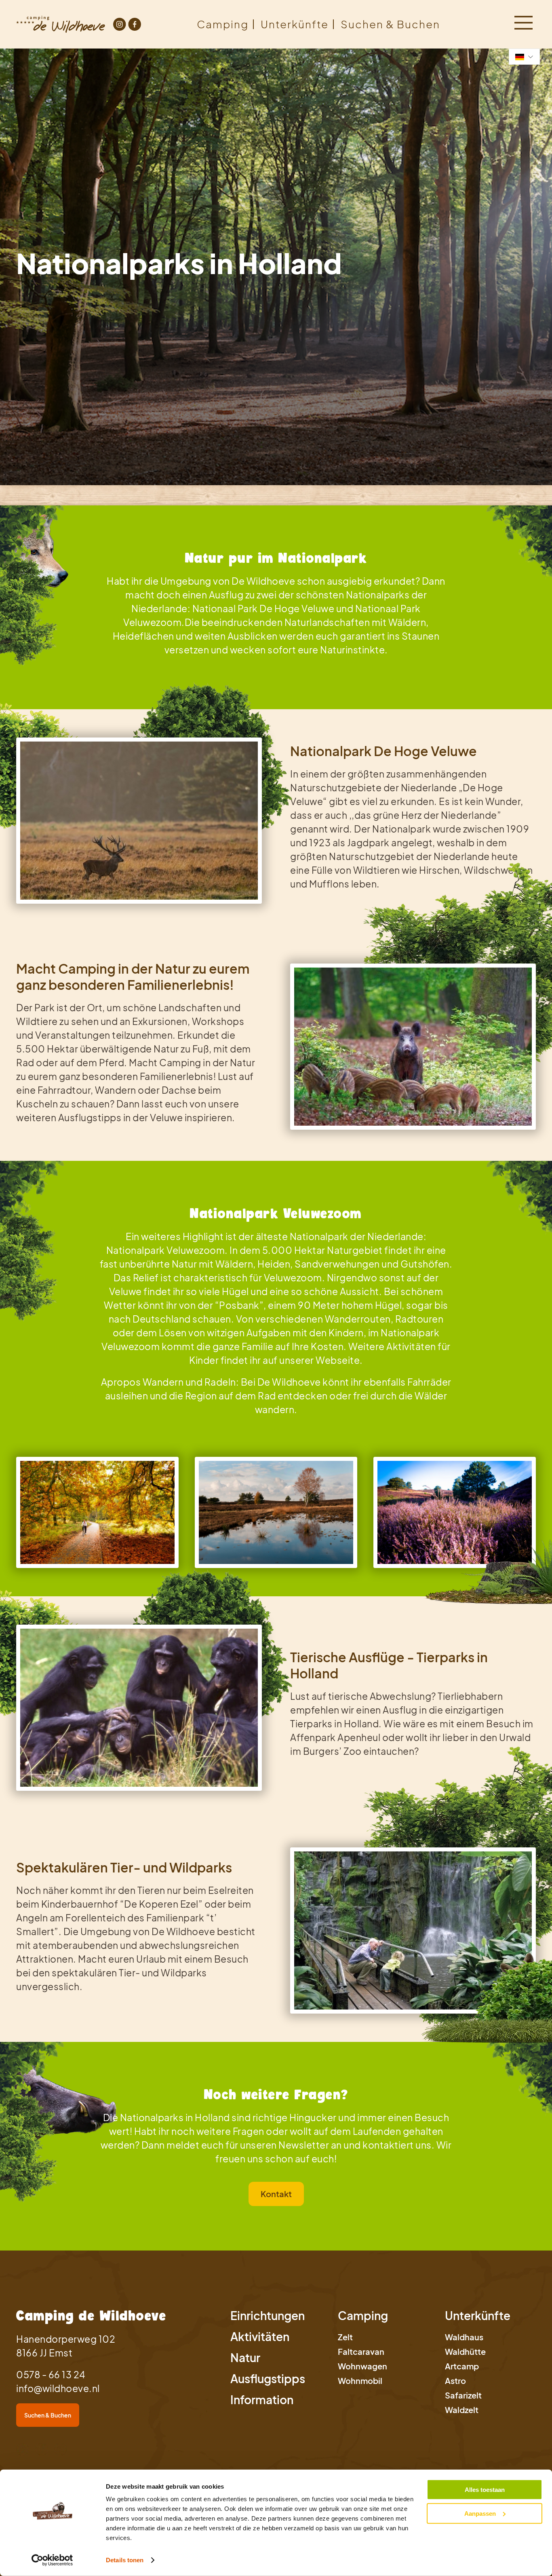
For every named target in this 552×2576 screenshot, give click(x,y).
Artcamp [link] (462, 2366)
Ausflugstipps (268, 2378)
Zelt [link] (345, 2337)
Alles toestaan (485, 2490)
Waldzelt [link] (462, 2410)
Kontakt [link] (276, 2194)
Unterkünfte (295, 24)
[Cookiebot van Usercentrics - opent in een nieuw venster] (52, 2560)
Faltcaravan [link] (361, 2351)
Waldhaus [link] (464, 2337)
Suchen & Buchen (390, 24)
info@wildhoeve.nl (58, 2388)
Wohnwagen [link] (362, 2366)
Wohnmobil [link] (360, 2381)
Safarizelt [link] (463, 2395)
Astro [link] (455, 2381)
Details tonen (125, 2560)
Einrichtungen (268, 2315)
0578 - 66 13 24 (51, 2374)
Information (262, 2400)
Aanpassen (480, 2513)
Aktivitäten (260, 2336)
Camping (223, 24)
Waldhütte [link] (465, 2351)
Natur (245, 2357)
